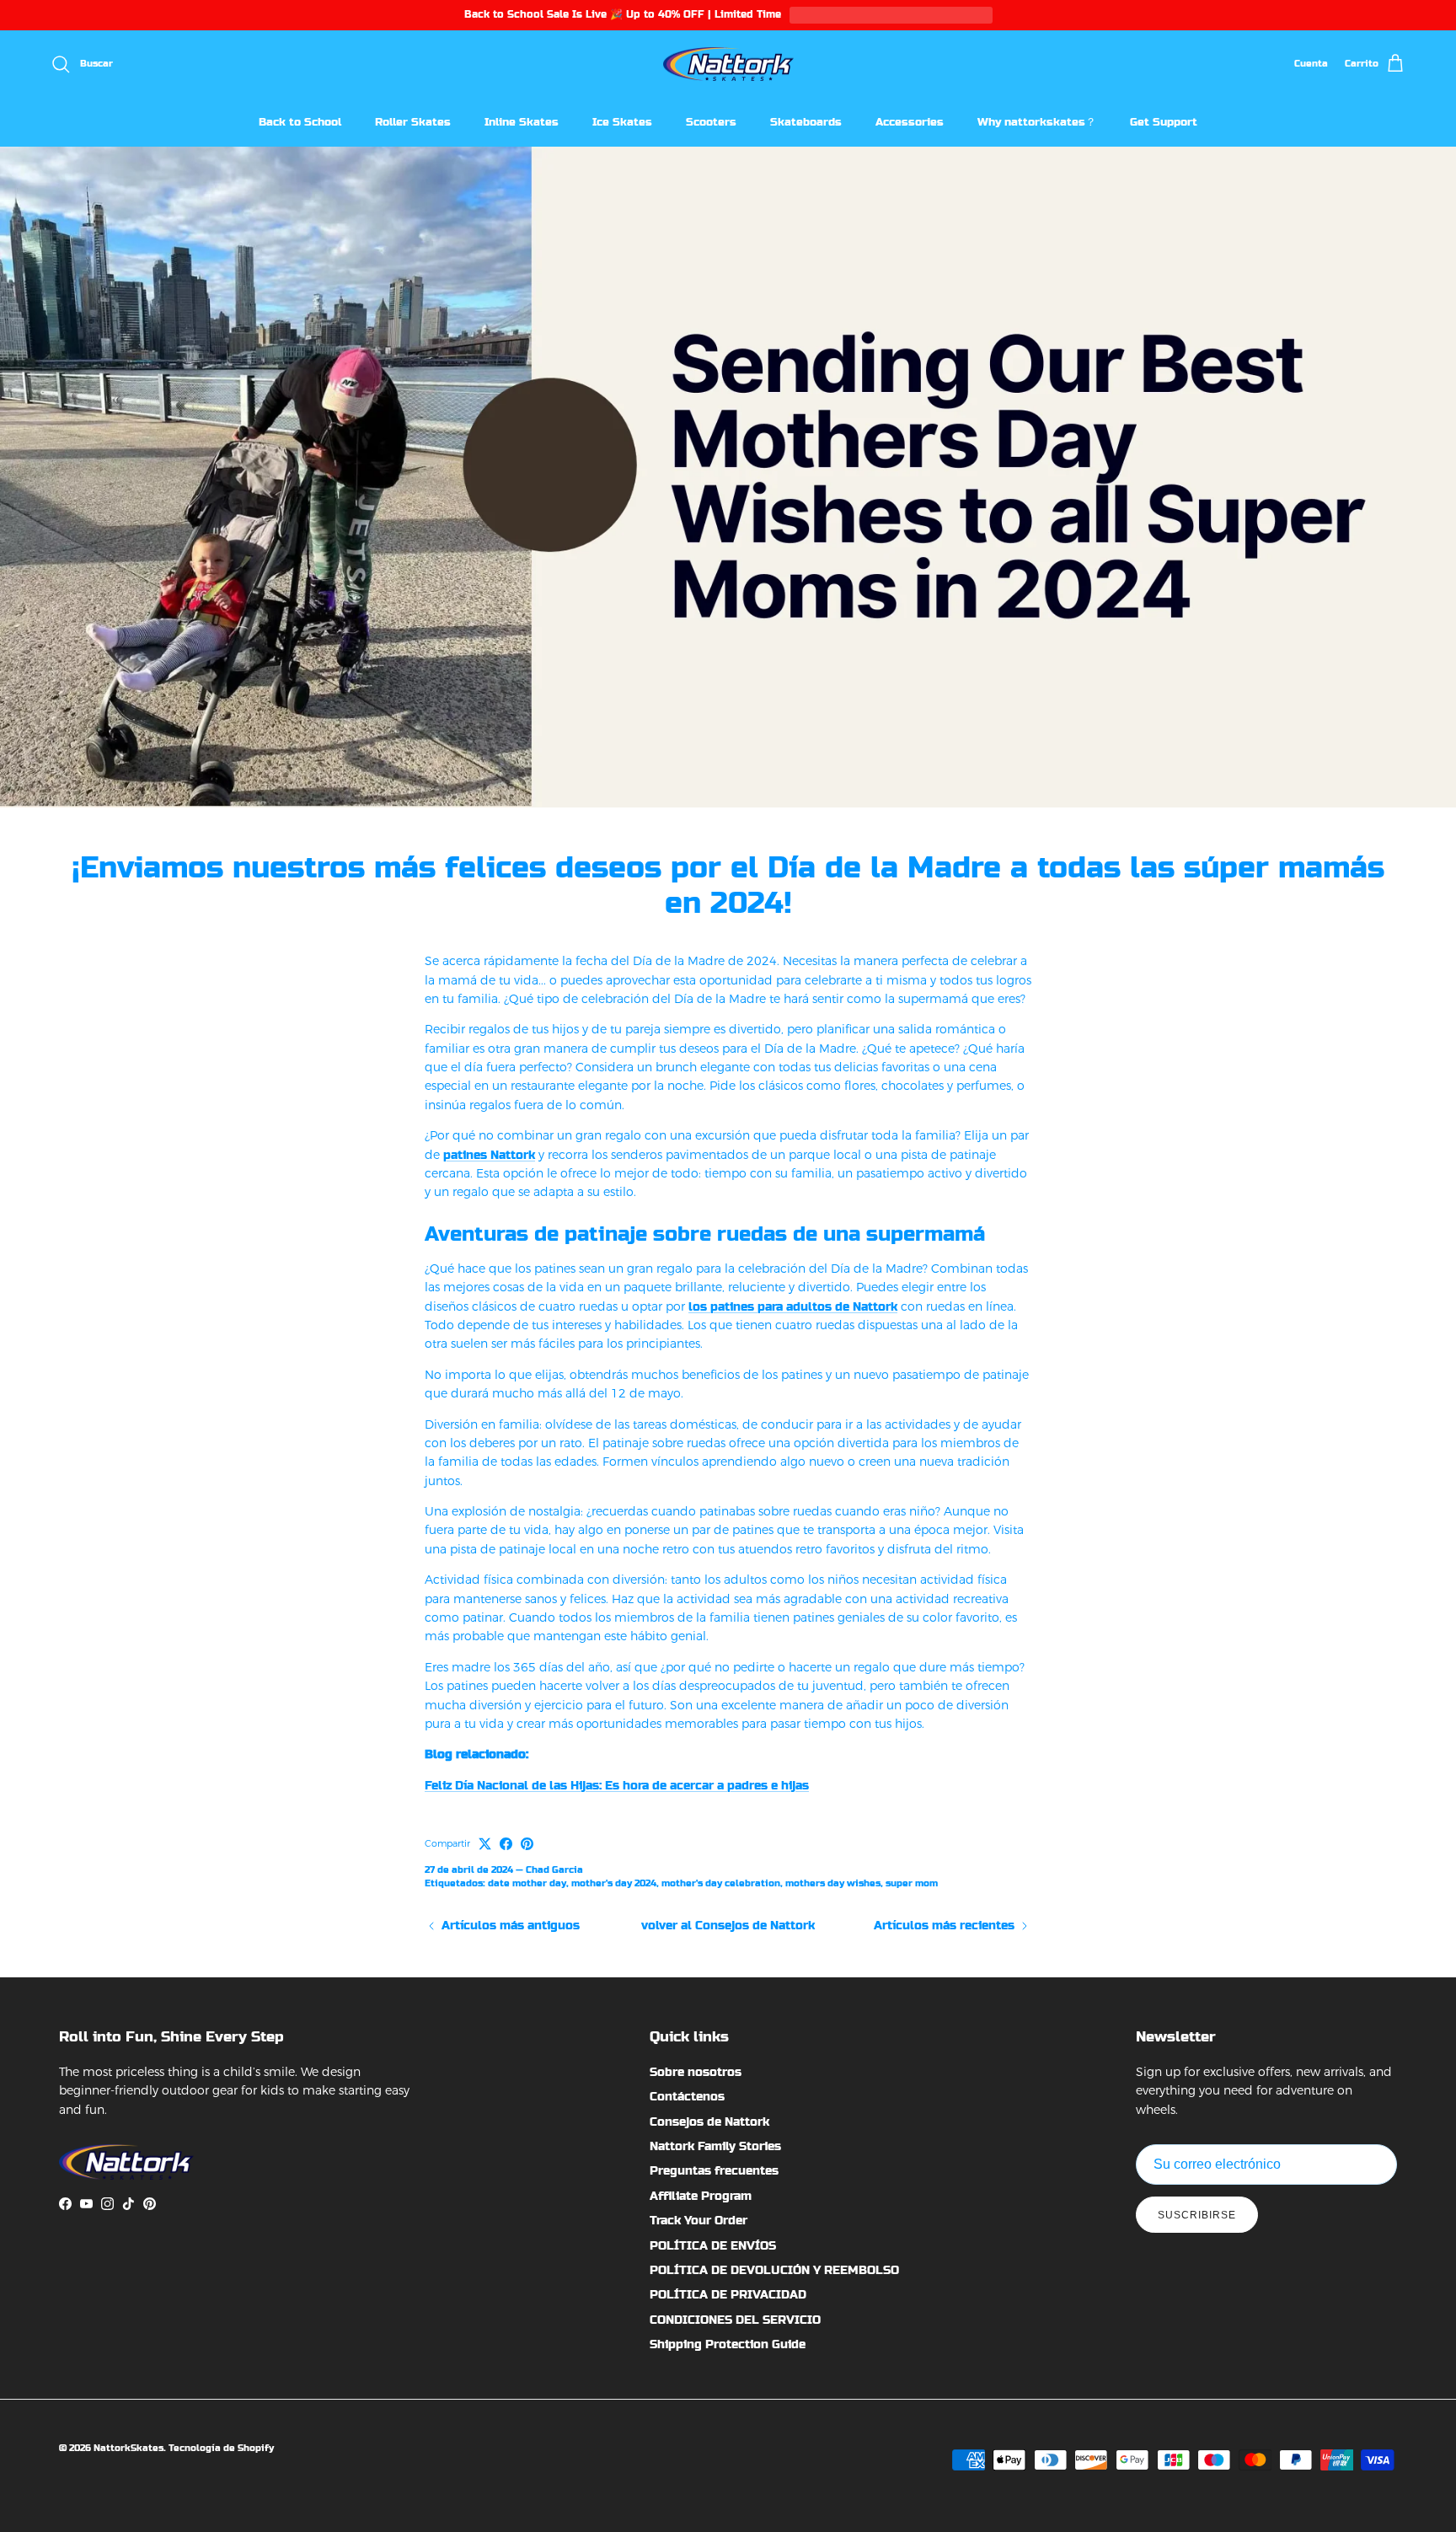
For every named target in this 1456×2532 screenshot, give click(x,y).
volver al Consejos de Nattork (728, 1925)
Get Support (1164, 122)
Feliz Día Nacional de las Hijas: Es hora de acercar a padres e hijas (617, 1785)
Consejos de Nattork (709, 2122)
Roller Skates (413, 122)
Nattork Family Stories (715, 2146)
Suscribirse (1197, 2215)
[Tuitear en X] (485, 1844)
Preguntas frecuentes (714, 2170)
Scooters (711, 122)
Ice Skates (622, 122)
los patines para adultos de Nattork (793, 1306)
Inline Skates (522, 122)
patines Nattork (489, 1155)
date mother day (527, 1883)
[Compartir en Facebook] (506, 1844)
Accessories (910, 122)
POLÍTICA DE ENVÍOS (713, 2245)
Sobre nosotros (696, 2072)
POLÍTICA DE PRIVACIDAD (728, 2294)
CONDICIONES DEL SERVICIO (735, 2320)
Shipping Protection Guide (728, 2344)
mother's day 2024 (614, 1883)
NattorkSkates (128, 2448)
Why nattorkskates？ (1037, 122)
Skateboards (806, 122)
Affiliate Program (701, 2196)
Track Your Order (699, 2220)
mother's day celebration (721, 1883)
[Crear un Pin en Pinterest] (527, 1844)
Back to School (300, 122)
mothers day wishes (833, 1883)
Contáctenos (687, 2096)
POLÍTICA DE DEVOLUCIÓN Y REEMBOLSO (774, 2270)
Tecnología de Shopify (221, 2448)
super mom (912, 1883)
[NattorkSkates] (728, 64)
